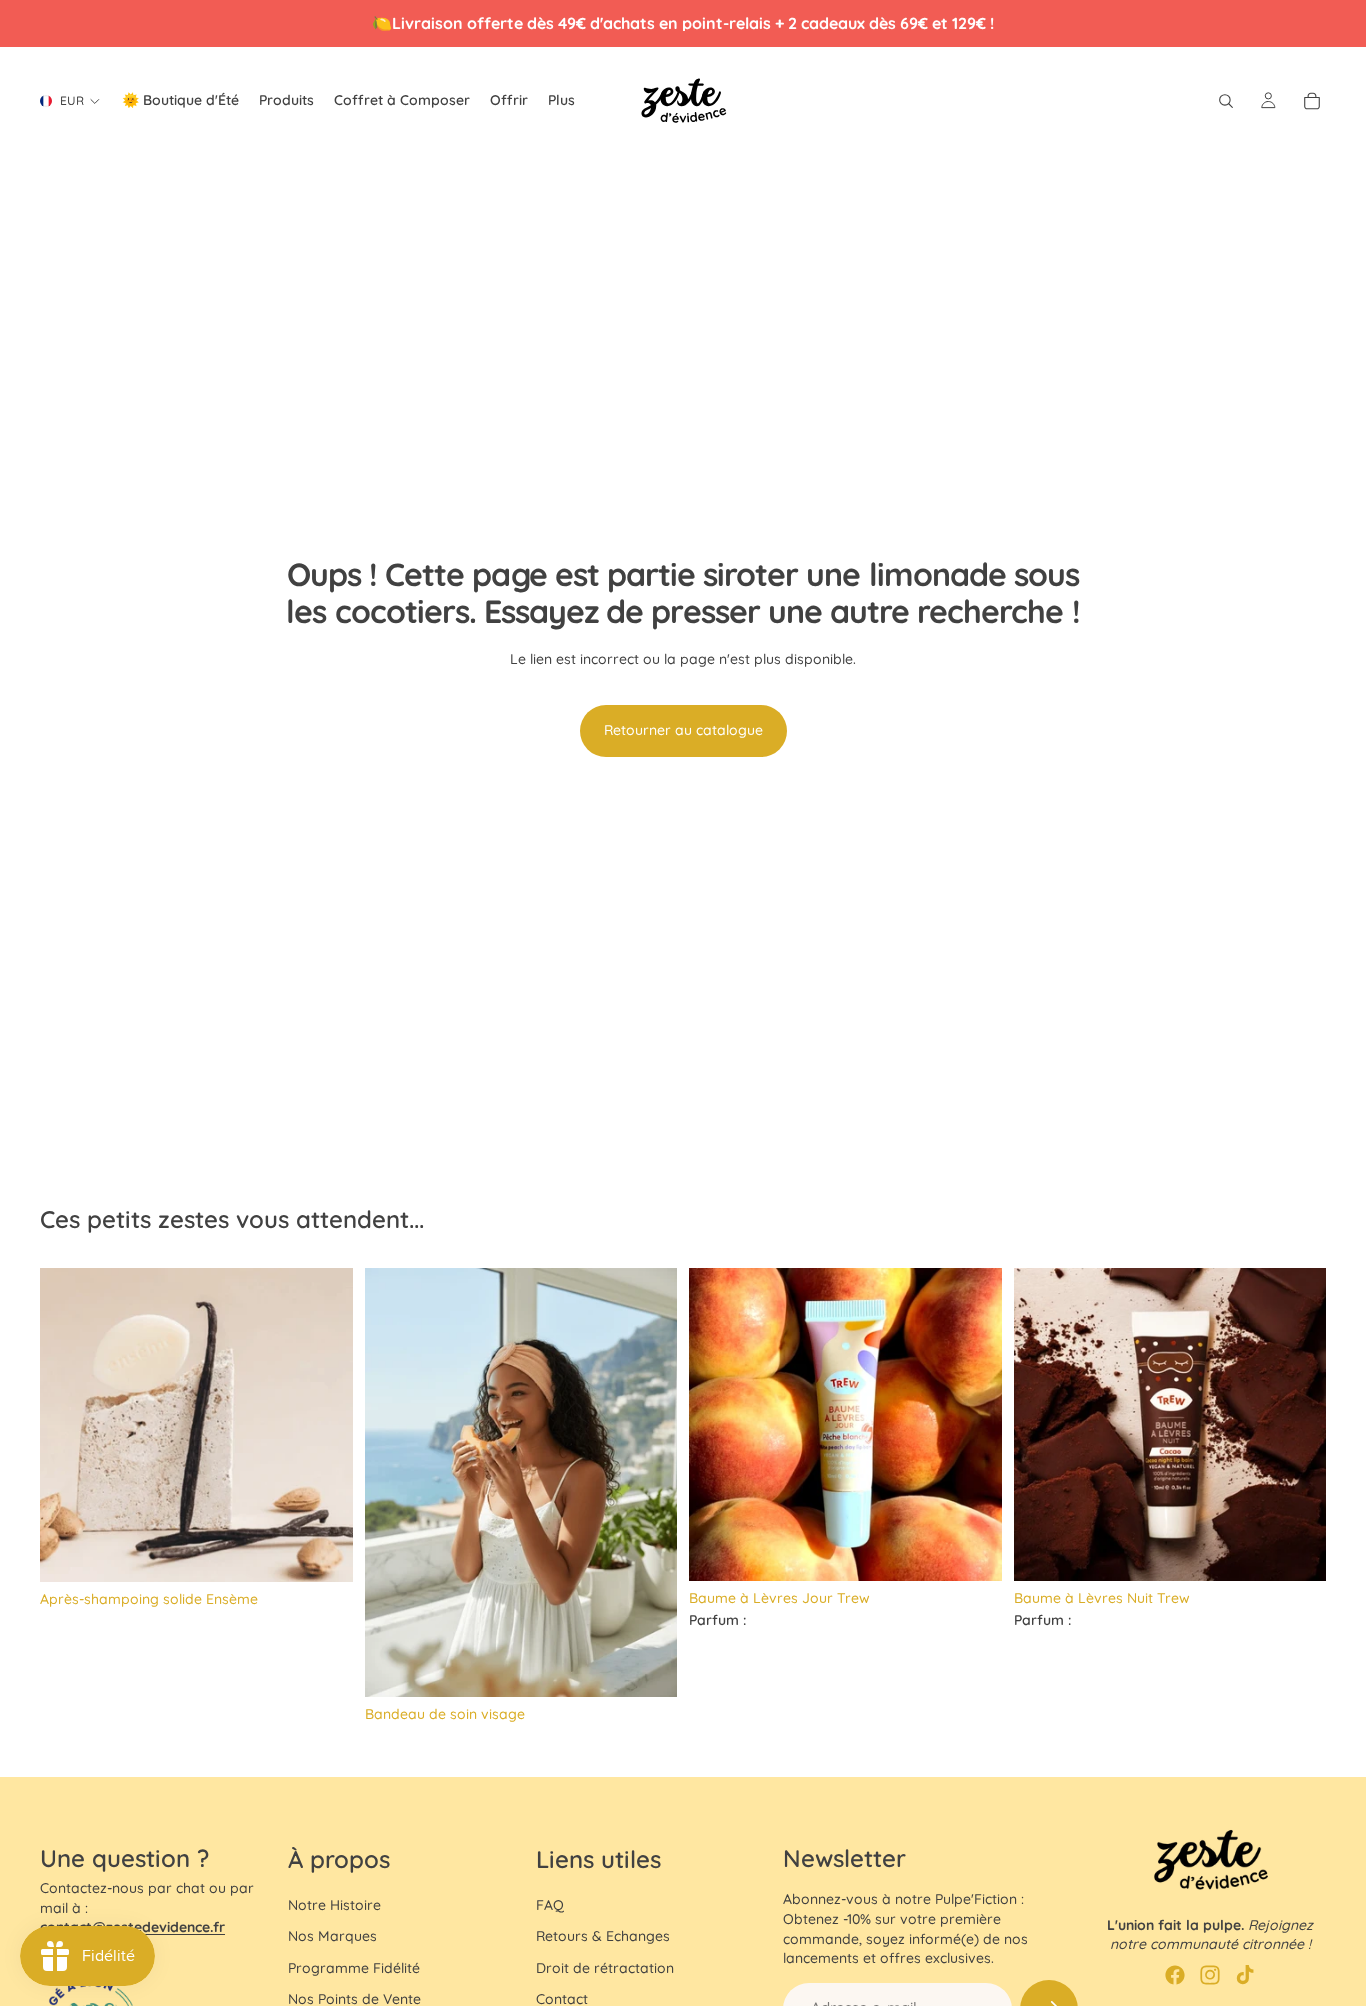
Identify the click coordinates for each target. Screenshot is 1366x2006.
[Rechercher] (1226, 101)
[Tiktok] (1245, 1975)
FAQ (550, 1905)
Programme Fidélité (354, 1968)
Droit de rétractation (605, 1968)
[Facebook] (1175, 1975)
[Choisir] (646, 1667)
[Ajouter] (322, 1551)
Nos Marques (332, 1936)
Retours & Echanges (603, 1936)
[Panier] (1312, 101)
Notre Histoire (334, 1905)
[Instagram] (1210, 1975)
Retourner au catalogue (683, 730)
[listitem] (561, 101)
